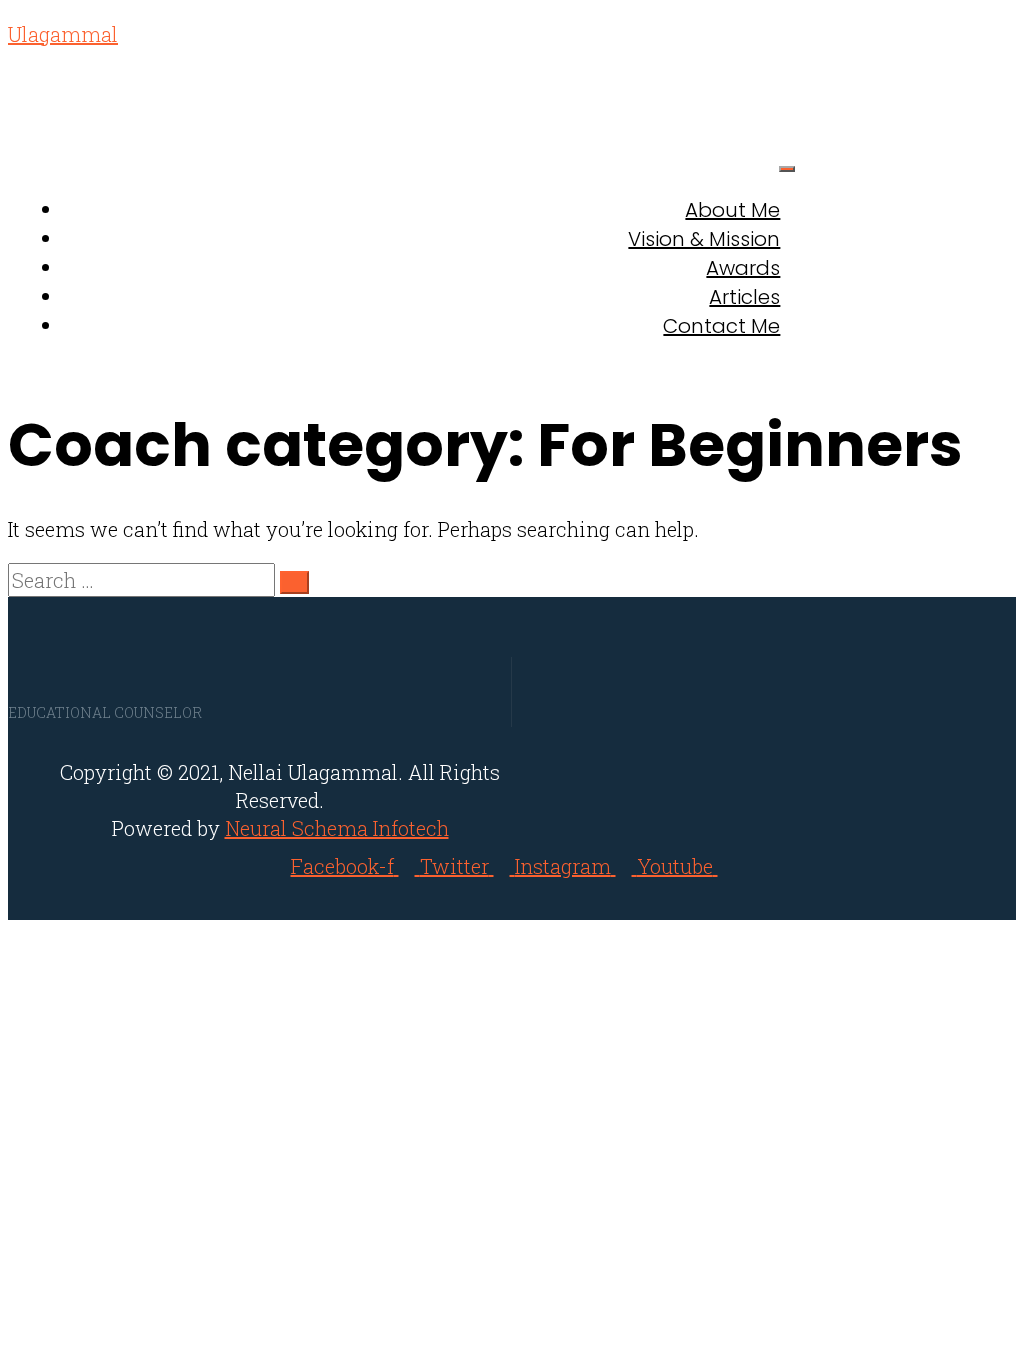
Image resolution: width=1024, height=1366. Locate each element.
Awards (743, 268)
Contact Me (721, 326)
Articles (744, 297)
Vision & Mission (704, 239)
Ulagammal (63, 34)
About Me (732, 210)
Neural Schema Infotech (337, 828)
